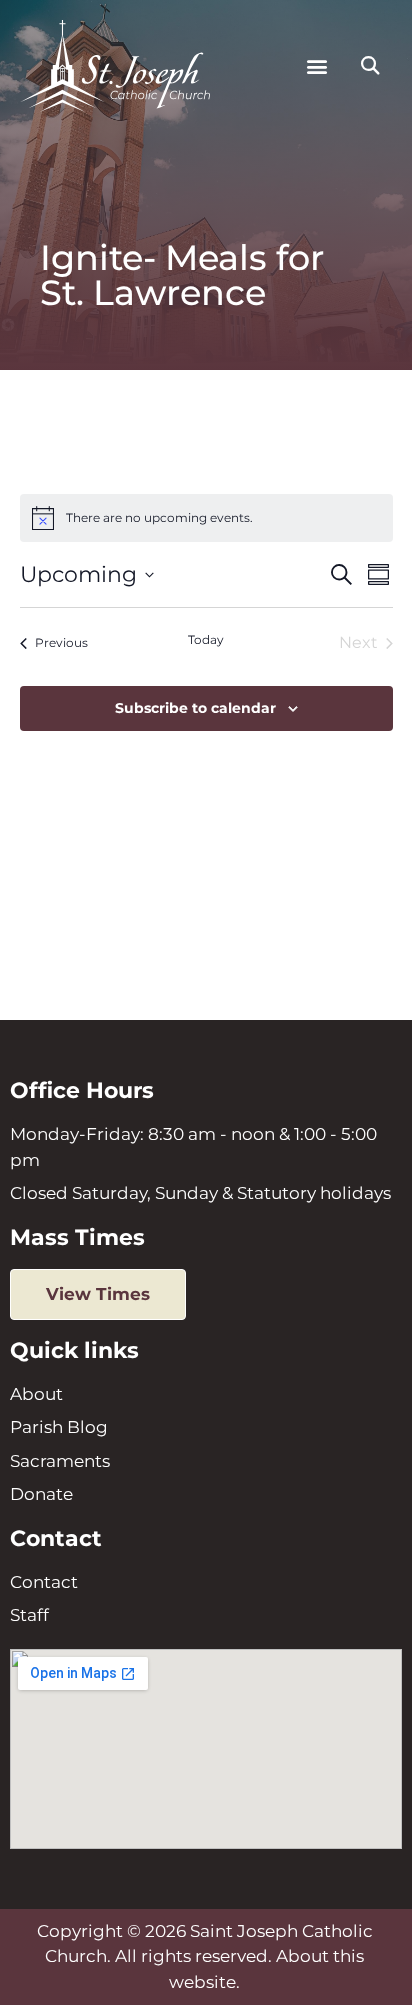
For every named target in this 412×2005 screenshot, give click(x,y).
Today (206, 639)
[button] (316, 66)
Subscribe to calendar (195, 708)
